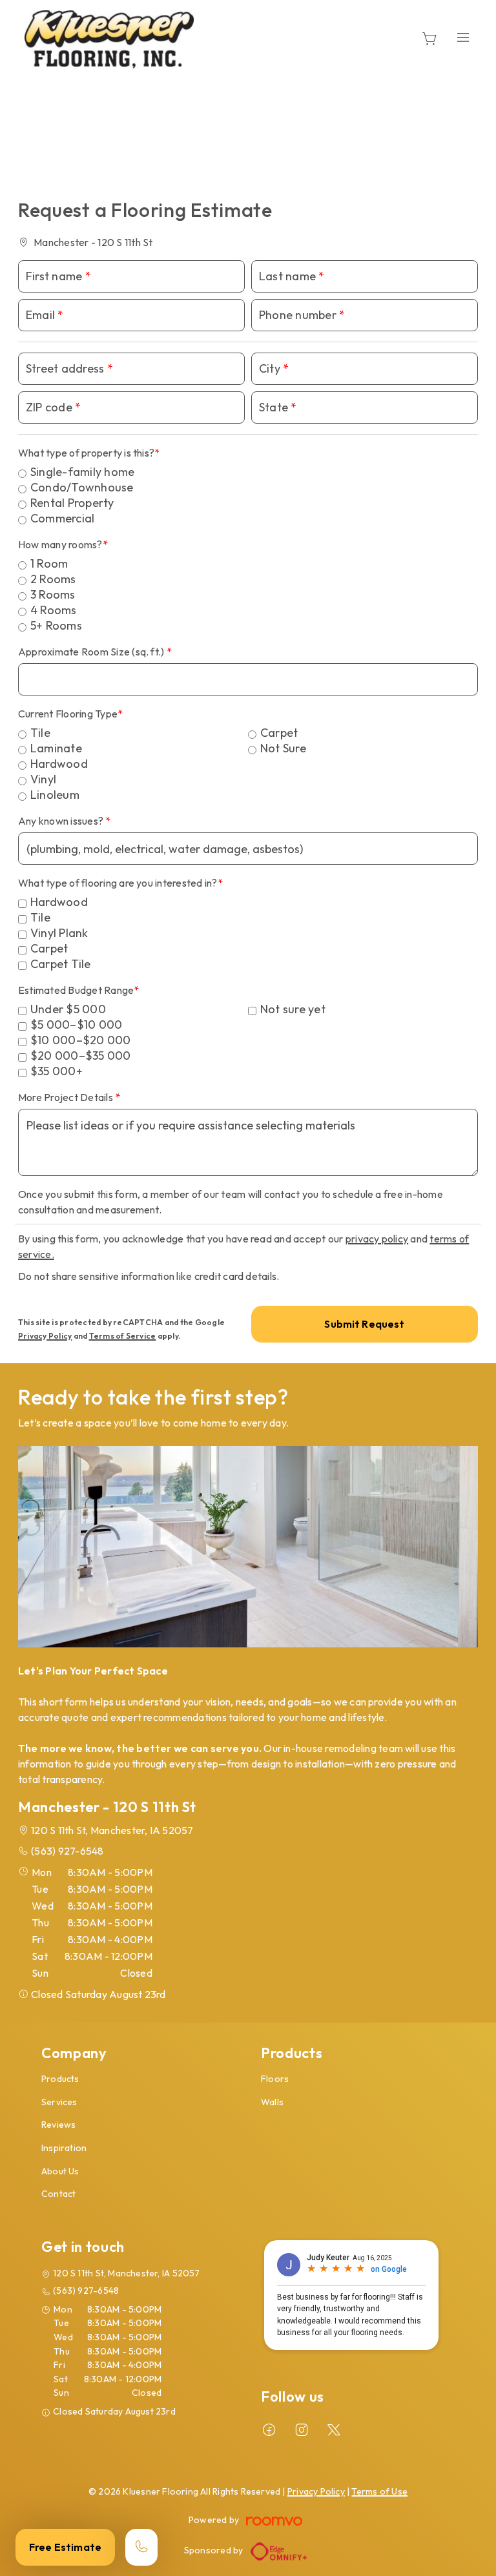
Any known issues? (62, 821)
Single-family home (82, 472)
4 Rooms (54, 610)
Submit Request (364, 1324)
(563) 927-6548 (67, 1851)
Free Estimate (65, 2547)
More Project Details (67, 1097)
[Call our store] (141, 2547)
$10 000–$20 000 (81, 1040)
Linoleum (55, 795)
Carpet (279, 733)
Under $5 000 (68, 1009)
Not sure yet (293, 1009)
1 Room (49, 563)
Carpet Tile (61, 964)
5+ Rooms (56, 625)
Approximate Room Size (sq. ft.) (92, 652)
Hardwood (59, 764)
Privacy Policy (45, 1336)
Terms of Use (379, 2491)
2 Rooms (53, 579)
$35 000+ (57, 1071)
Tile (40, 733)
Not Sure (283, 748)
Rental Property (72, 503)
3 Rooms (53, 594)
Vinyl (43, 779)
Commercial (62, 518)
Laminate (56, 748)
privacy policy (377, 1239)
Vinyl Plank (59, 933)
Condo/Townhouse (82, 487)
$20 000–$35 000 (81, 1056)
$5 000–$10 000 (76, 1025)
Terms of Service (123, 1336)
